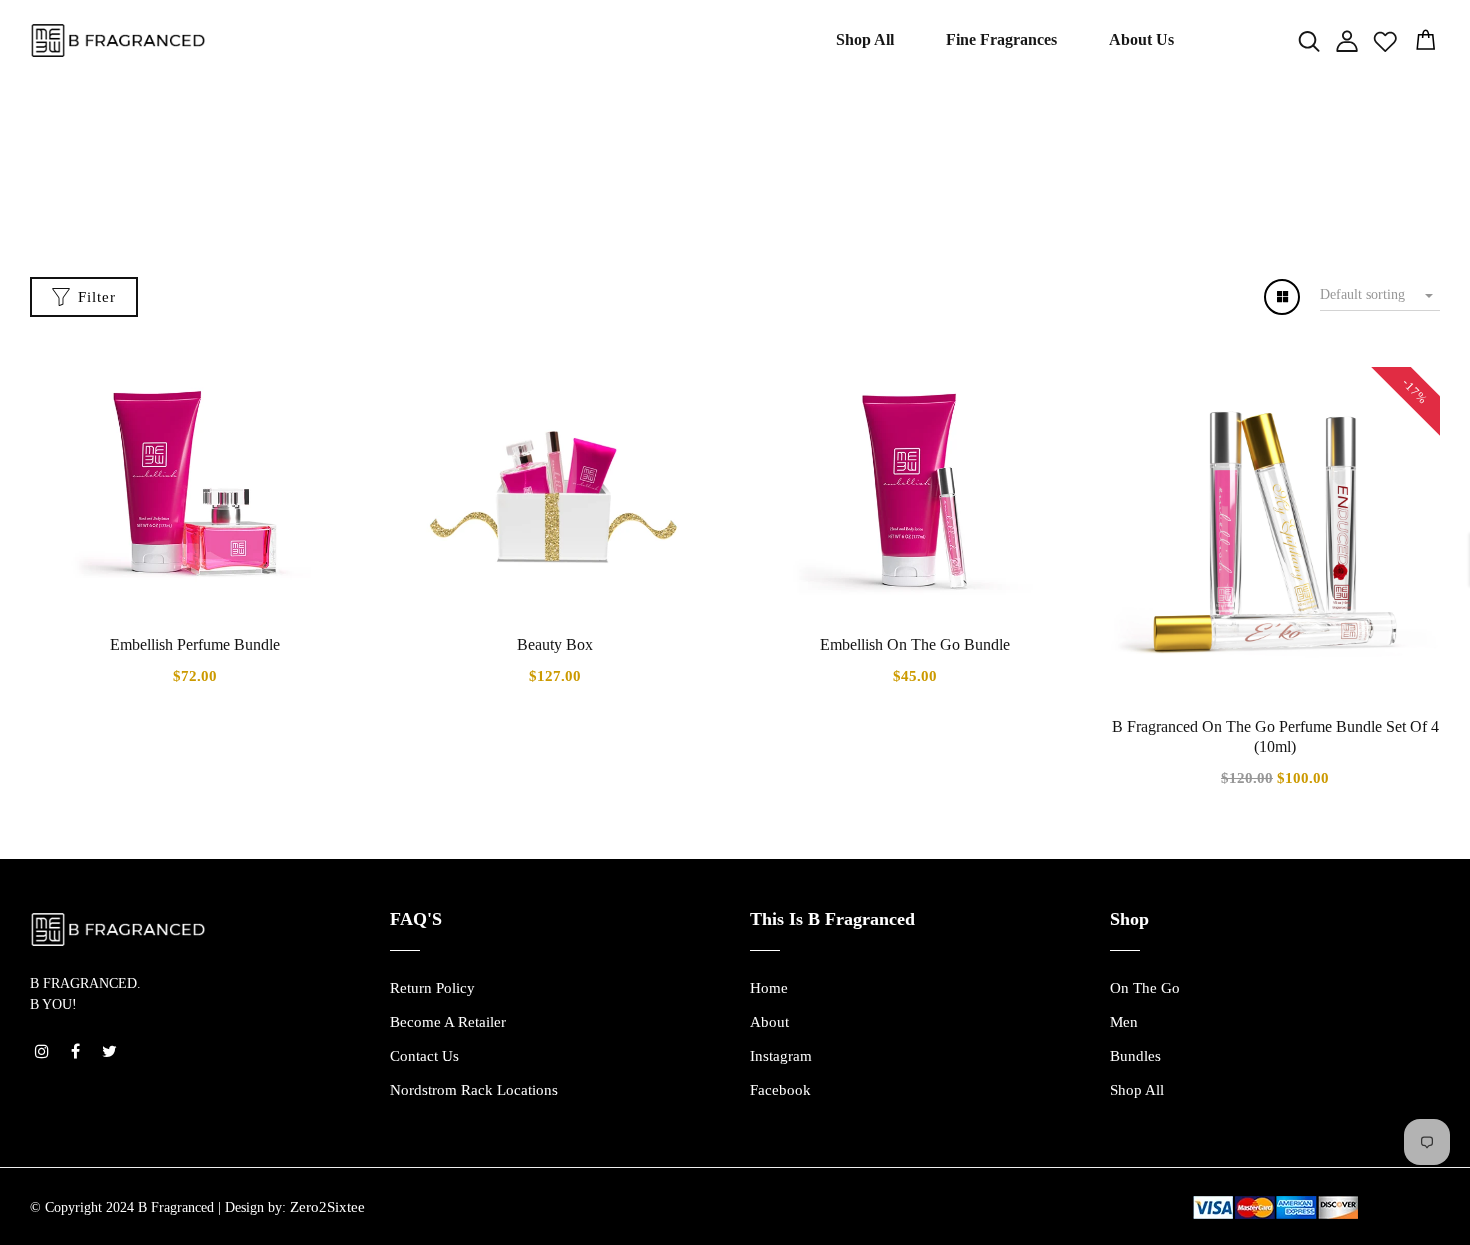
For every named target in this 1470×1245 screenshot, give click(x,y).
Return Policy (432, 988)
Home (694, 184)
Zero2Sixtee (327, 1207)
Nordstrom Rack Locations (474, 1090)
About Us (1141, 39)
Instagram (781, 1056)
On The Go (1145, 988)
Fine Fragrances (1001, 39)
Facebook (780, 1090)
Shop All (865, 39)
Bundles (1135, 1056)
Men (1124, 1022)
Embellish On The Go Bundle (915, 644)
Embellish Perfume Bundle (195, 644)
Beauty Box (555, 644)
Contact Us (424, 1056)
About (769, 1022)
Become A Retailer (448, 1022)
